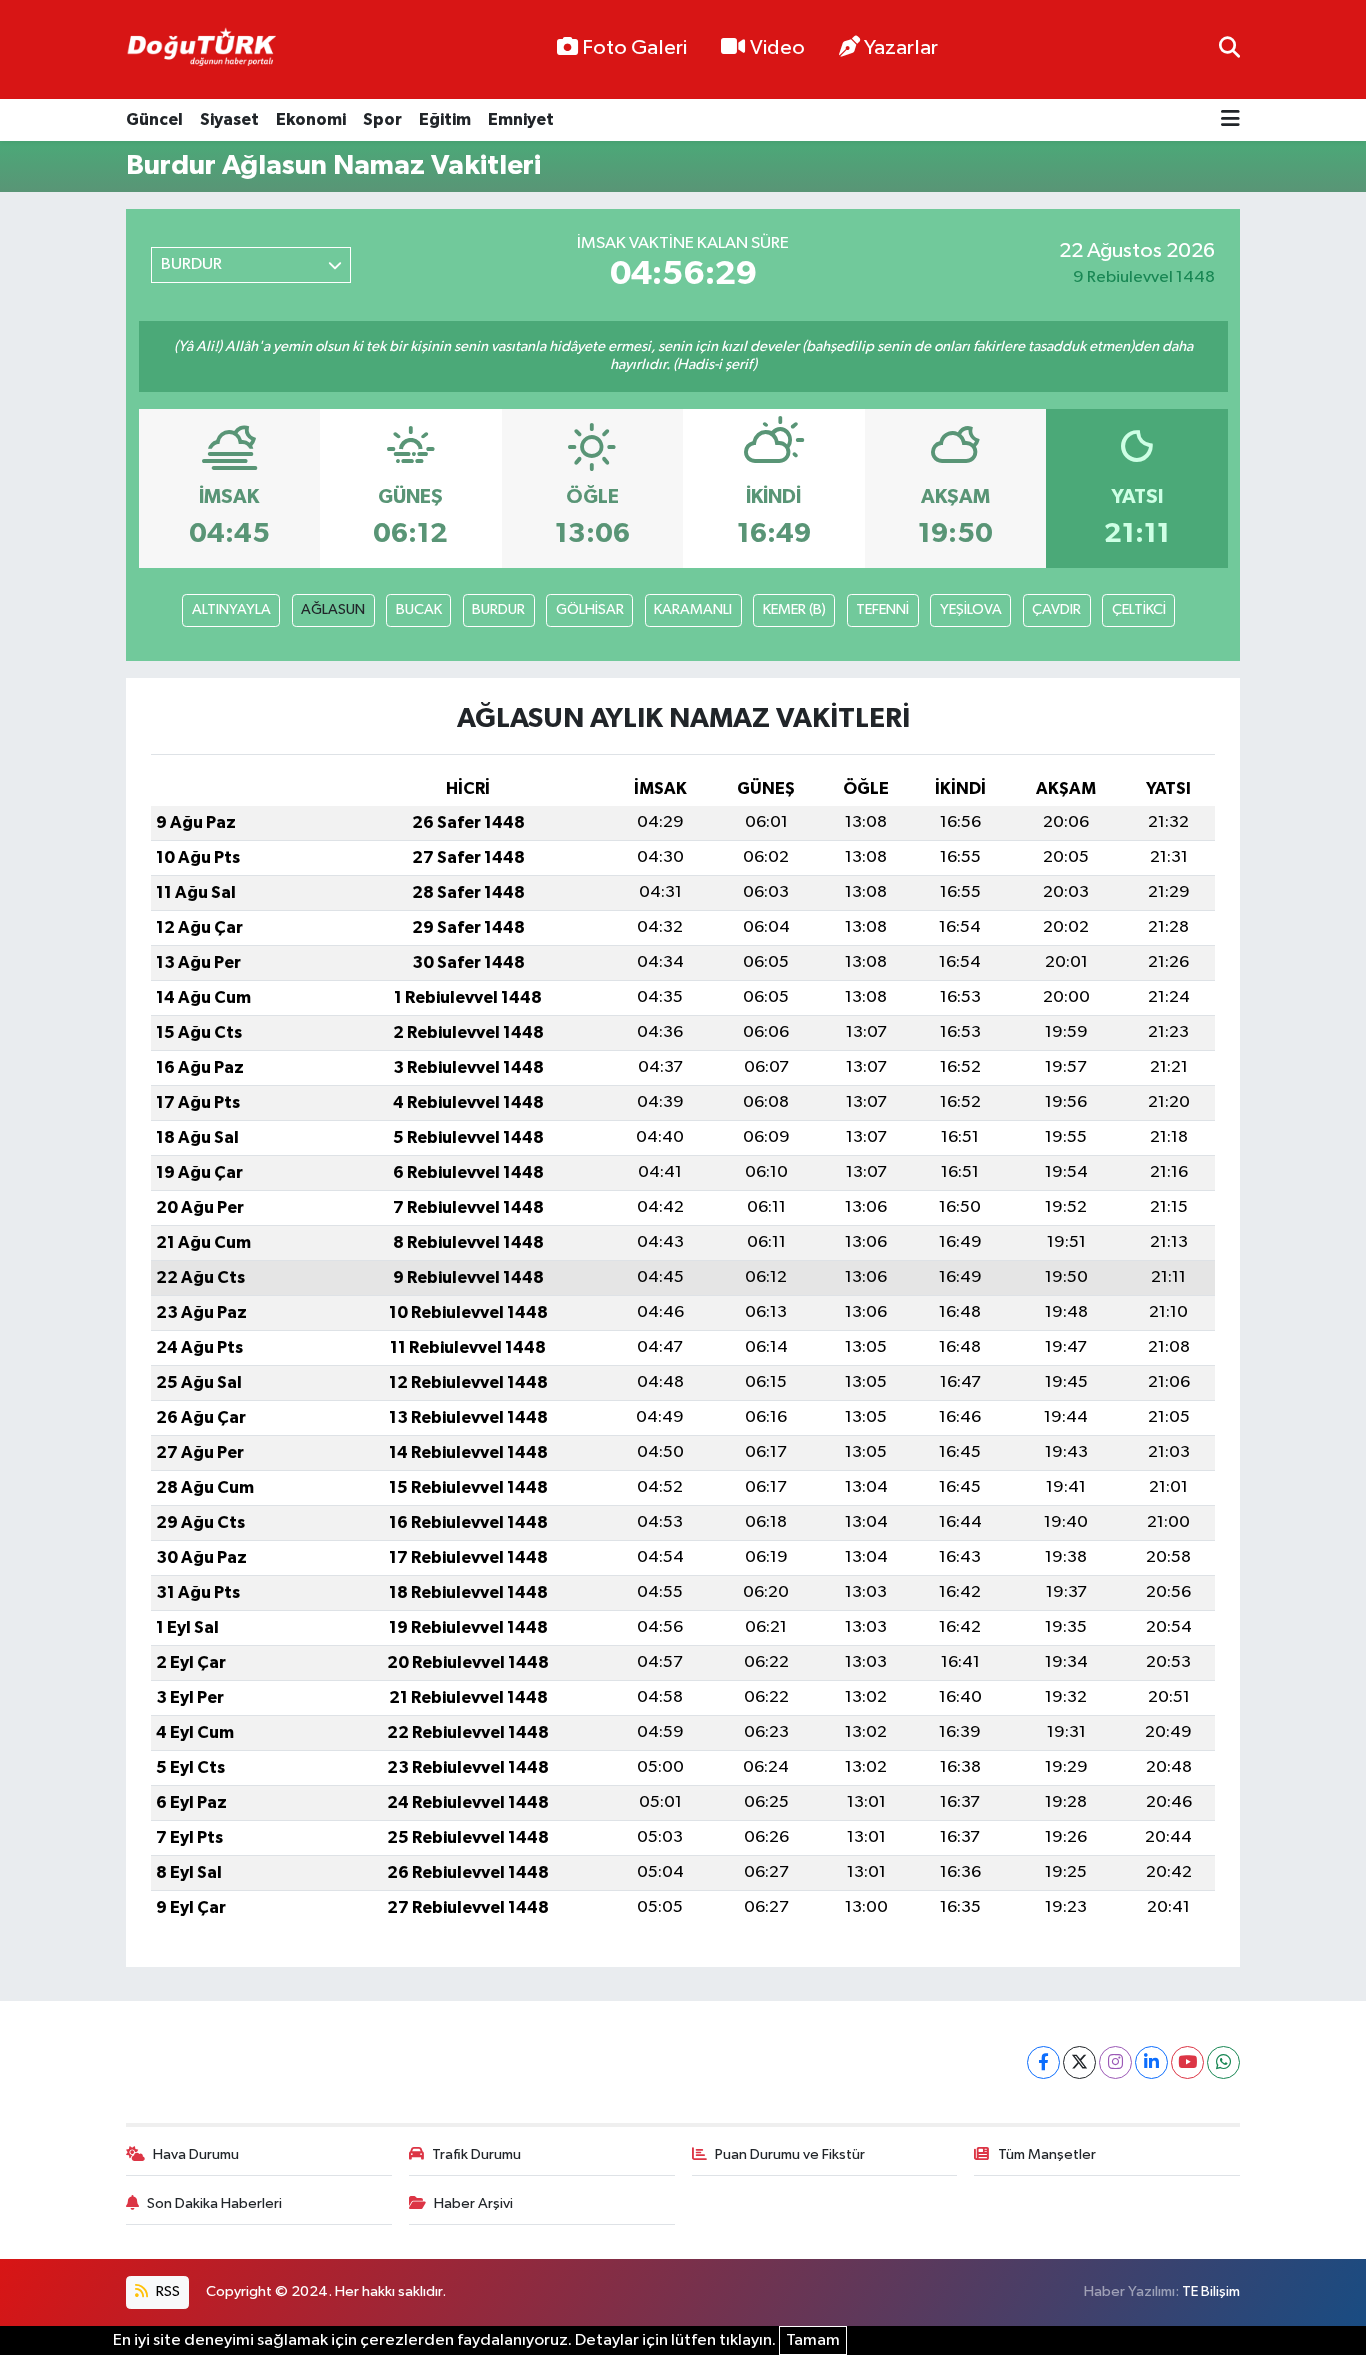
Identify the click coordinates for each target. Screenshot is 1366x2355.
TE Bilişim (1211, 2291)
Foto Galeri (634, 48)
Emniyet (521, 119)
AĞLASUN (333, 609)
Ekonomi (311, 119)
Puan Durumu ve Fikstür (790, 2154)
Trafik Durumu (476, 2154)
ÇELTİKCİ (1139, 609)
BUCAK (419, 609)
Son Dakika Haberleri (214, 2203)
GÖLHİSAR (590, 609)
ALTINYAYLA (231, 609)
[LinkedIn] (1151, 2062)
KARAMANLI (693, 609)
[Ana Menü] (1230, 120)
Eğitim (445, 119)
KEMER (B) (794, 609)
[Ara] (1229, 49)
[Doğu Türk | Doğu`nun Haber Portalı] (201, 50)
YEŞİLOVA (971, 609)
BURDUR (498, 609)
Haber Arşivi (473, 2203)
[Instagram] (1115, 2062)
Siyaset (229, 119)
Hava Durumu (196, 2154)
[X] (1079, 2062)
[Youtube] (1187, 2062)
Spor (382, 119)
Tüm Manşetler (1047, 2154)
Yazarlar (901, 48)
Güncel (154, 119)
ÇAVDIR (1056, 609)
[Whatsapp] (1223, 2062)
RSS (166, 2291)
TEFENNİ (882, 609)
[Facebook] (1043, 2062)
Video (777, 48)
